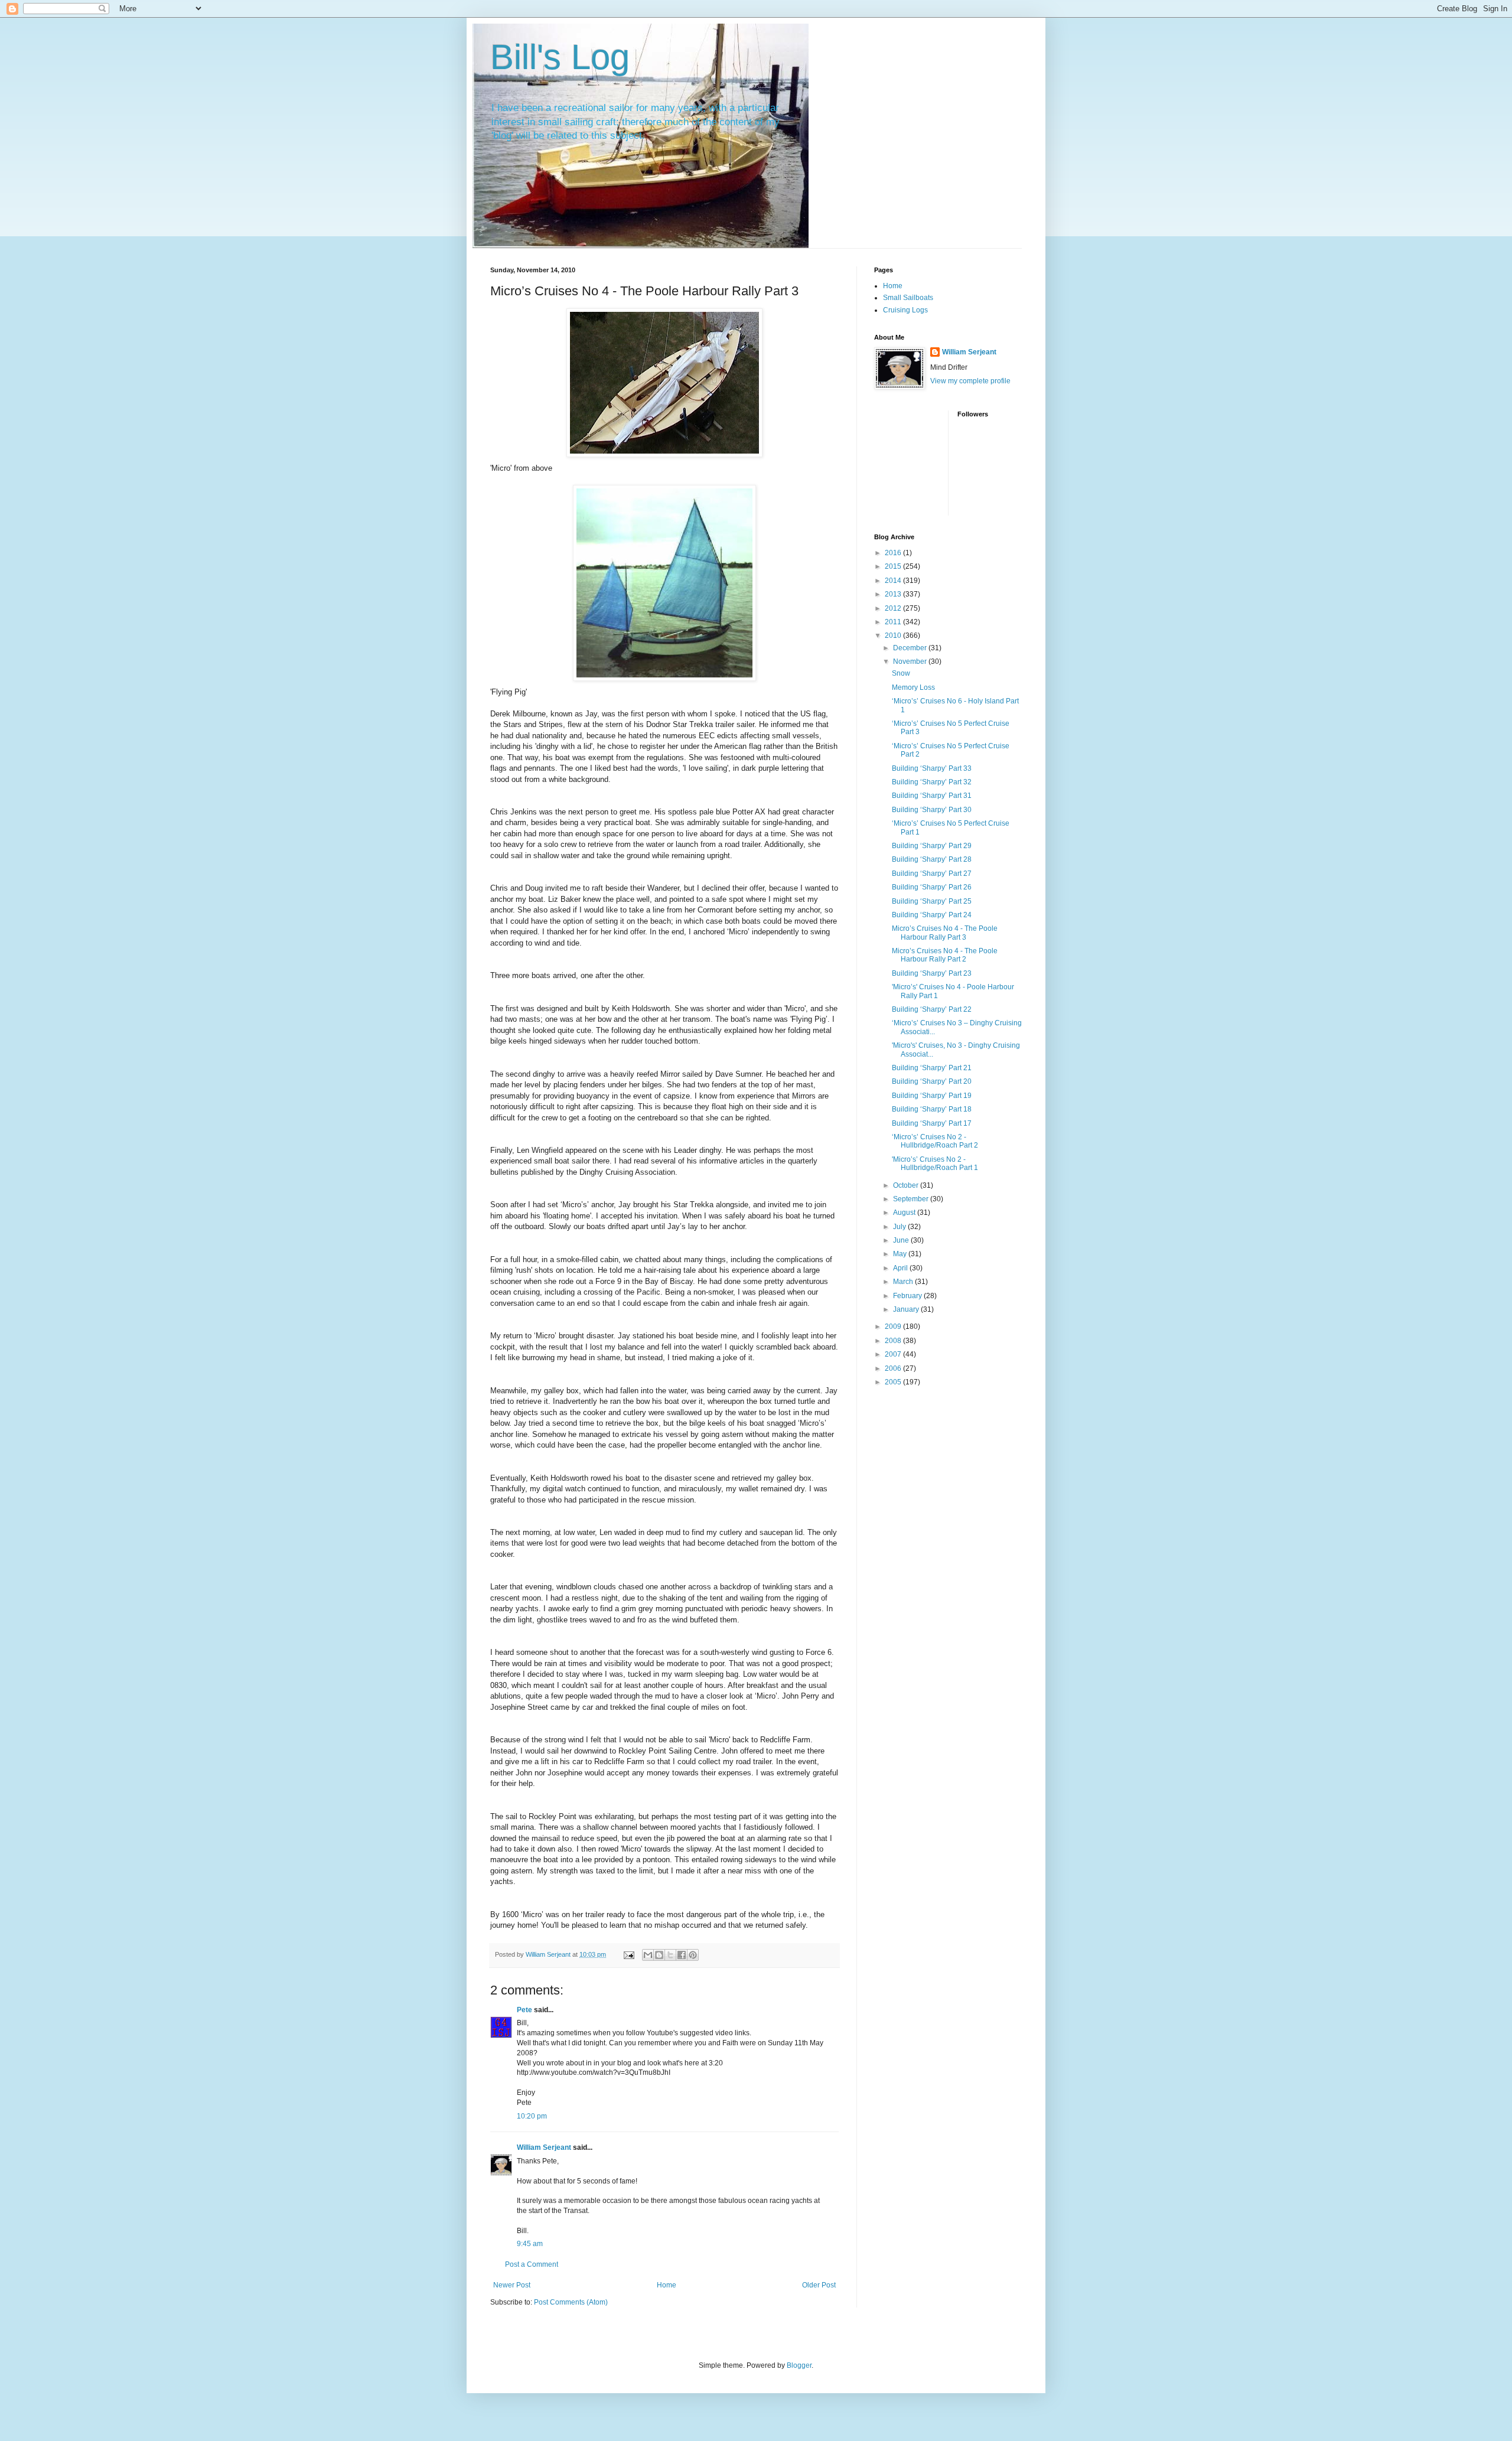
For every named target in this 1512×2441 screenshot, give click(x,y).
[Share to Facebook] (682, 1955)
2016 (894, 553)
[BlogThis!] (659, 1955)
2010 (894, 635)
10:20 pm (532, 2116)
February (908, 1296)
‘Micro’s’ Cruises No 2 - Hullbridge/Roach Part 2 (935, 1141)
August (905, 1213)
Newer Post (512, 2285)
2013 (894, 594)
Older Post (819, 2285)
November (911, 661)
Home (667, 2285)
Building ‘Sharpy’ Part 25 (932, 901)
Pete (524, 2010)
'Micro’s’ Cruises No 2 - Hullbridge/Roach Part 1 (935, 1164)
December (911, 648)
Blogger (799, 2365)
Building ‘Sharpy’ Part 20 (932, 1081)
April (901, 1268)
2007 (894, 1354)
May (901, 1254)
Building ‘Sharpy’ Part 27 (932, 874)
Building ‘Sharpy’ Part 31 (932, 796)
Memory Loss (913, 687)
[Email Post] (628, 1954)
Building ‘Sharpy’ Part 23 (932, 973)
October (907, 1185)
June (902, 1240)
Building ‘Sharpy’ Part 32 (932, 782)
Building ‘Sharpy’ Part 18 (932, 1109)
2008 (894, 1341)
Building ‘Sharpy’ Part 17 (932, 1123)
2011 (894, 622)
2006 (894, 1368)
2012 (894, 608)
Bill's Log (560, 57)
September (912, 1199)
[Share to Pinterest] (693, 1955)
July (900, 1227)
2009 (894, 1327)
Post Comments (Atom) (571, 2302)
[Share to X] (670, 1955)
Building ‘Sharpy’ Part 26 (932, 887)
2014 (894, 581)
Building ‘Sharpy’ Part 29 (932, 846)
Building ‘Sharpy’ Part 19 (932, 1096)
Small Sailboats (908, 298)
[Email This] (648, 1955)
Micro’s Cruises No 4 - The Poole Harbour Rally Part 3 (945, 933)
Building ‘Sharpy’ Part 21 (932, 1068)
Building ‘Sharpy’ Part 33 (932, 768)
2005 (894, 1382)
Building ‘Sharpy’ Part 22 (932, 1009)
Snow (901, 673)
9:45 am (530, 2244)
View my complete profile (970, 381)
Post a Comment (532, 2264)
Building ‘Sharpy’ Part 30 (932, 810)
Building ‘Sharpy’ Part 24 (932, 915)
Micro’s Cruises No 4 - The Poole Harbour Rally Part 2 (945, 955)
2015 (894, 566)
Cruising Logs (905, 310)
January (907, 1309)
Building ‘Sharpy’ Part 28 (932, 859)
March (904, 1282)
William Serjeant (544, 2147)
